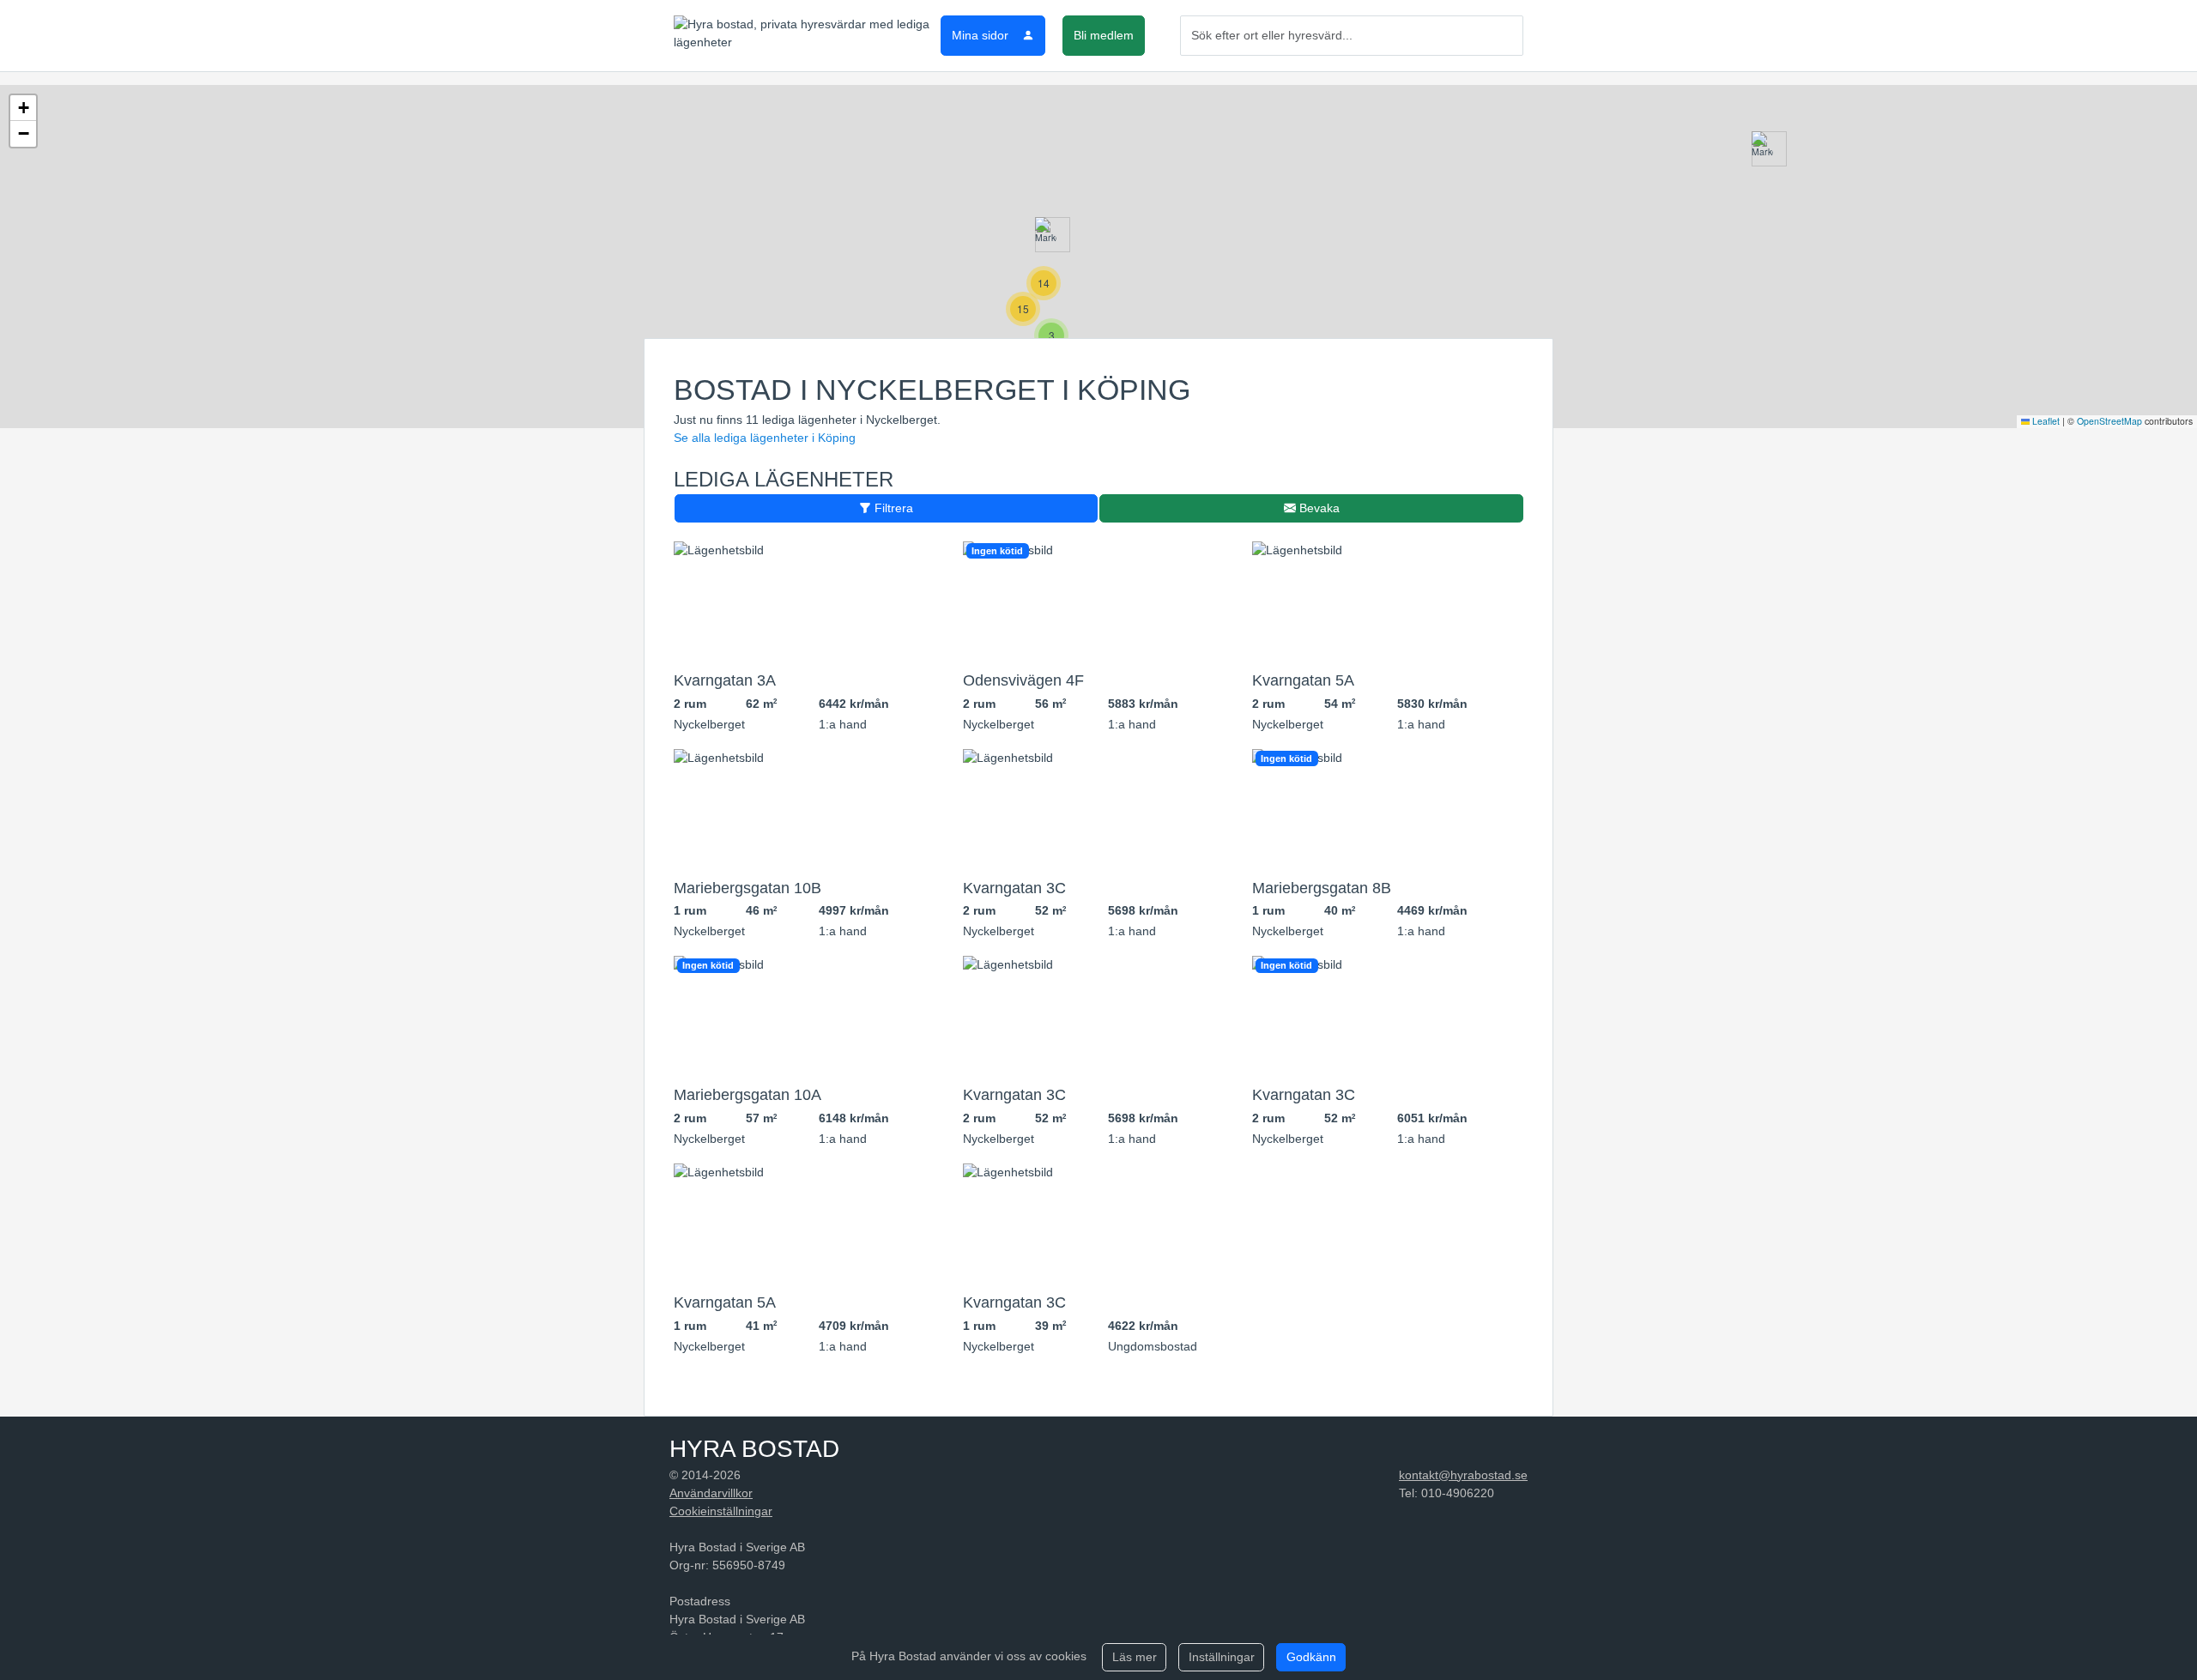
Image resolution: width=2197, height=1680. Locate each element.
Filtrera (892, 508)
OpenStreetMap (2109, 421)
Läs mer (1135, 1657)
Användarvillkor (711, 1493)
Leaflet (2045, 421)
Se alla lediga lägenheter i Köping (765, 438)
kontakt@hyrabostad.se (1463, 1475)
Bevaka (1318, 508)
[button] (1046, 235)
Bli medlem (1104, 35)
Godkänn (1311, 1657)
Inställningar (1222, 1657)
